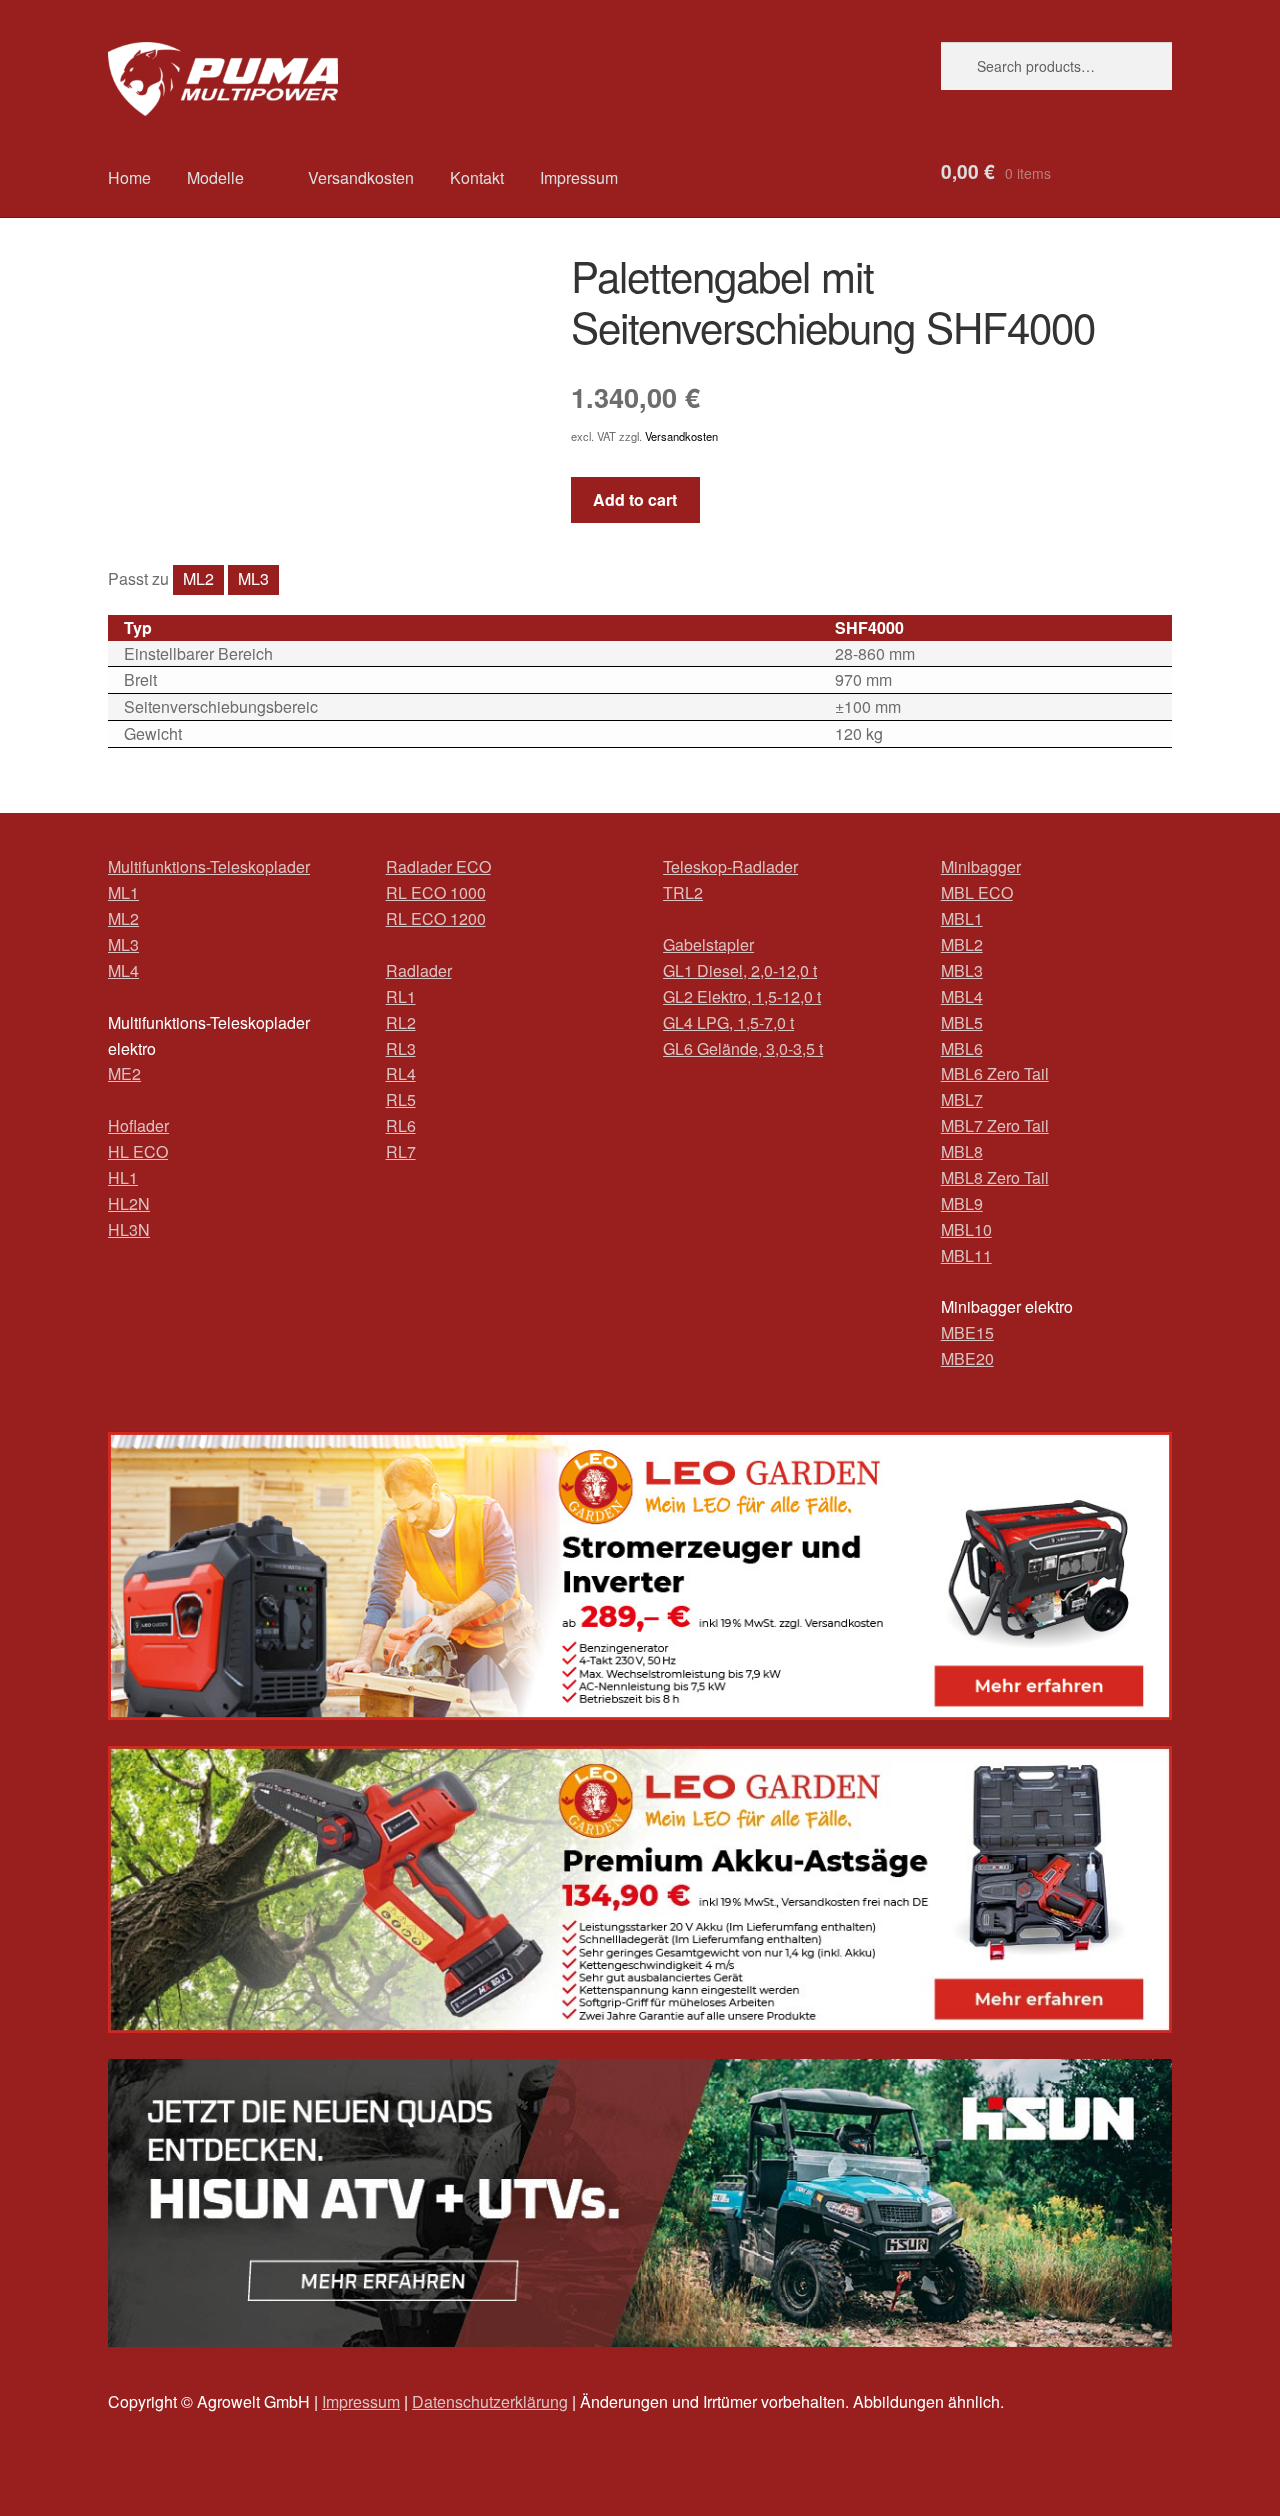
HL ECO (138, 1151)
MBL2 (962, 944)
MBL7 (962, 1099)
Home (129, 177)
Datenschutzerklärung (490, 2401)
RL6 (401, 1125)
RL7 (401, 1151)
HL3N (129, 1229)
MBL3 (962, 970)
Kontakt (477, 177)
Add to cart (635, 499)
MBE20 (967, 1358)
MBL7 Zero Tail (995, 1125)
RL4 (401, 1073)
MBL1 (962, 918)
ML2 (198, 578)
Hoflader (138, 1125)
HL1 (123, 1177)
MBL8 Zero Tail (995, 1177)
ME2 (124, 1073)
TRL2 (683, 892)
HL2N (129, 1203)
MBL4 (962, 996)
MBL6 (962, 1048)
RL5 (401, 1099)
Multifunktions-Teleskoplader (209, 866)
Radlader (419, 970)
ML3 (253, 578)
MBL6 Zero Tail (995, 1073)
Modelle (215, 177)
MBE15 (967, 1332)
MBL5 (962, 1022)
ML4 (123, 970)
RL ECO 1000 (436, 892)
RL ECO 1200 (436, 918)
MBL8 (962, 1151)
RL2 (401, 1022)
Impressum (579, 177)
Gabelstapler (708, 944)
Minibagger (981, 866)
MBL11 (966, 1255)
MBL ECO (977, 892)
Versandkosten (361, 177)
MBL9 (962, 1203)
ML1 (123, 892)
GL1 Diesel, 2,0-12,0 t (740, 970)
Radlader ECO (438, 866)
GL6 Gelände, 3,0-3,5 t (743, 1048)
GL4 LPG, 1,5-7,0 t (728, 1022)
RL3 (401, 1048)
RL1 (401, 996)
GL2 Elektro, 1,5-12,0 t (742, 996)
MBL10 (966, 1229)
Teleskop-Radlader (730, 866)
